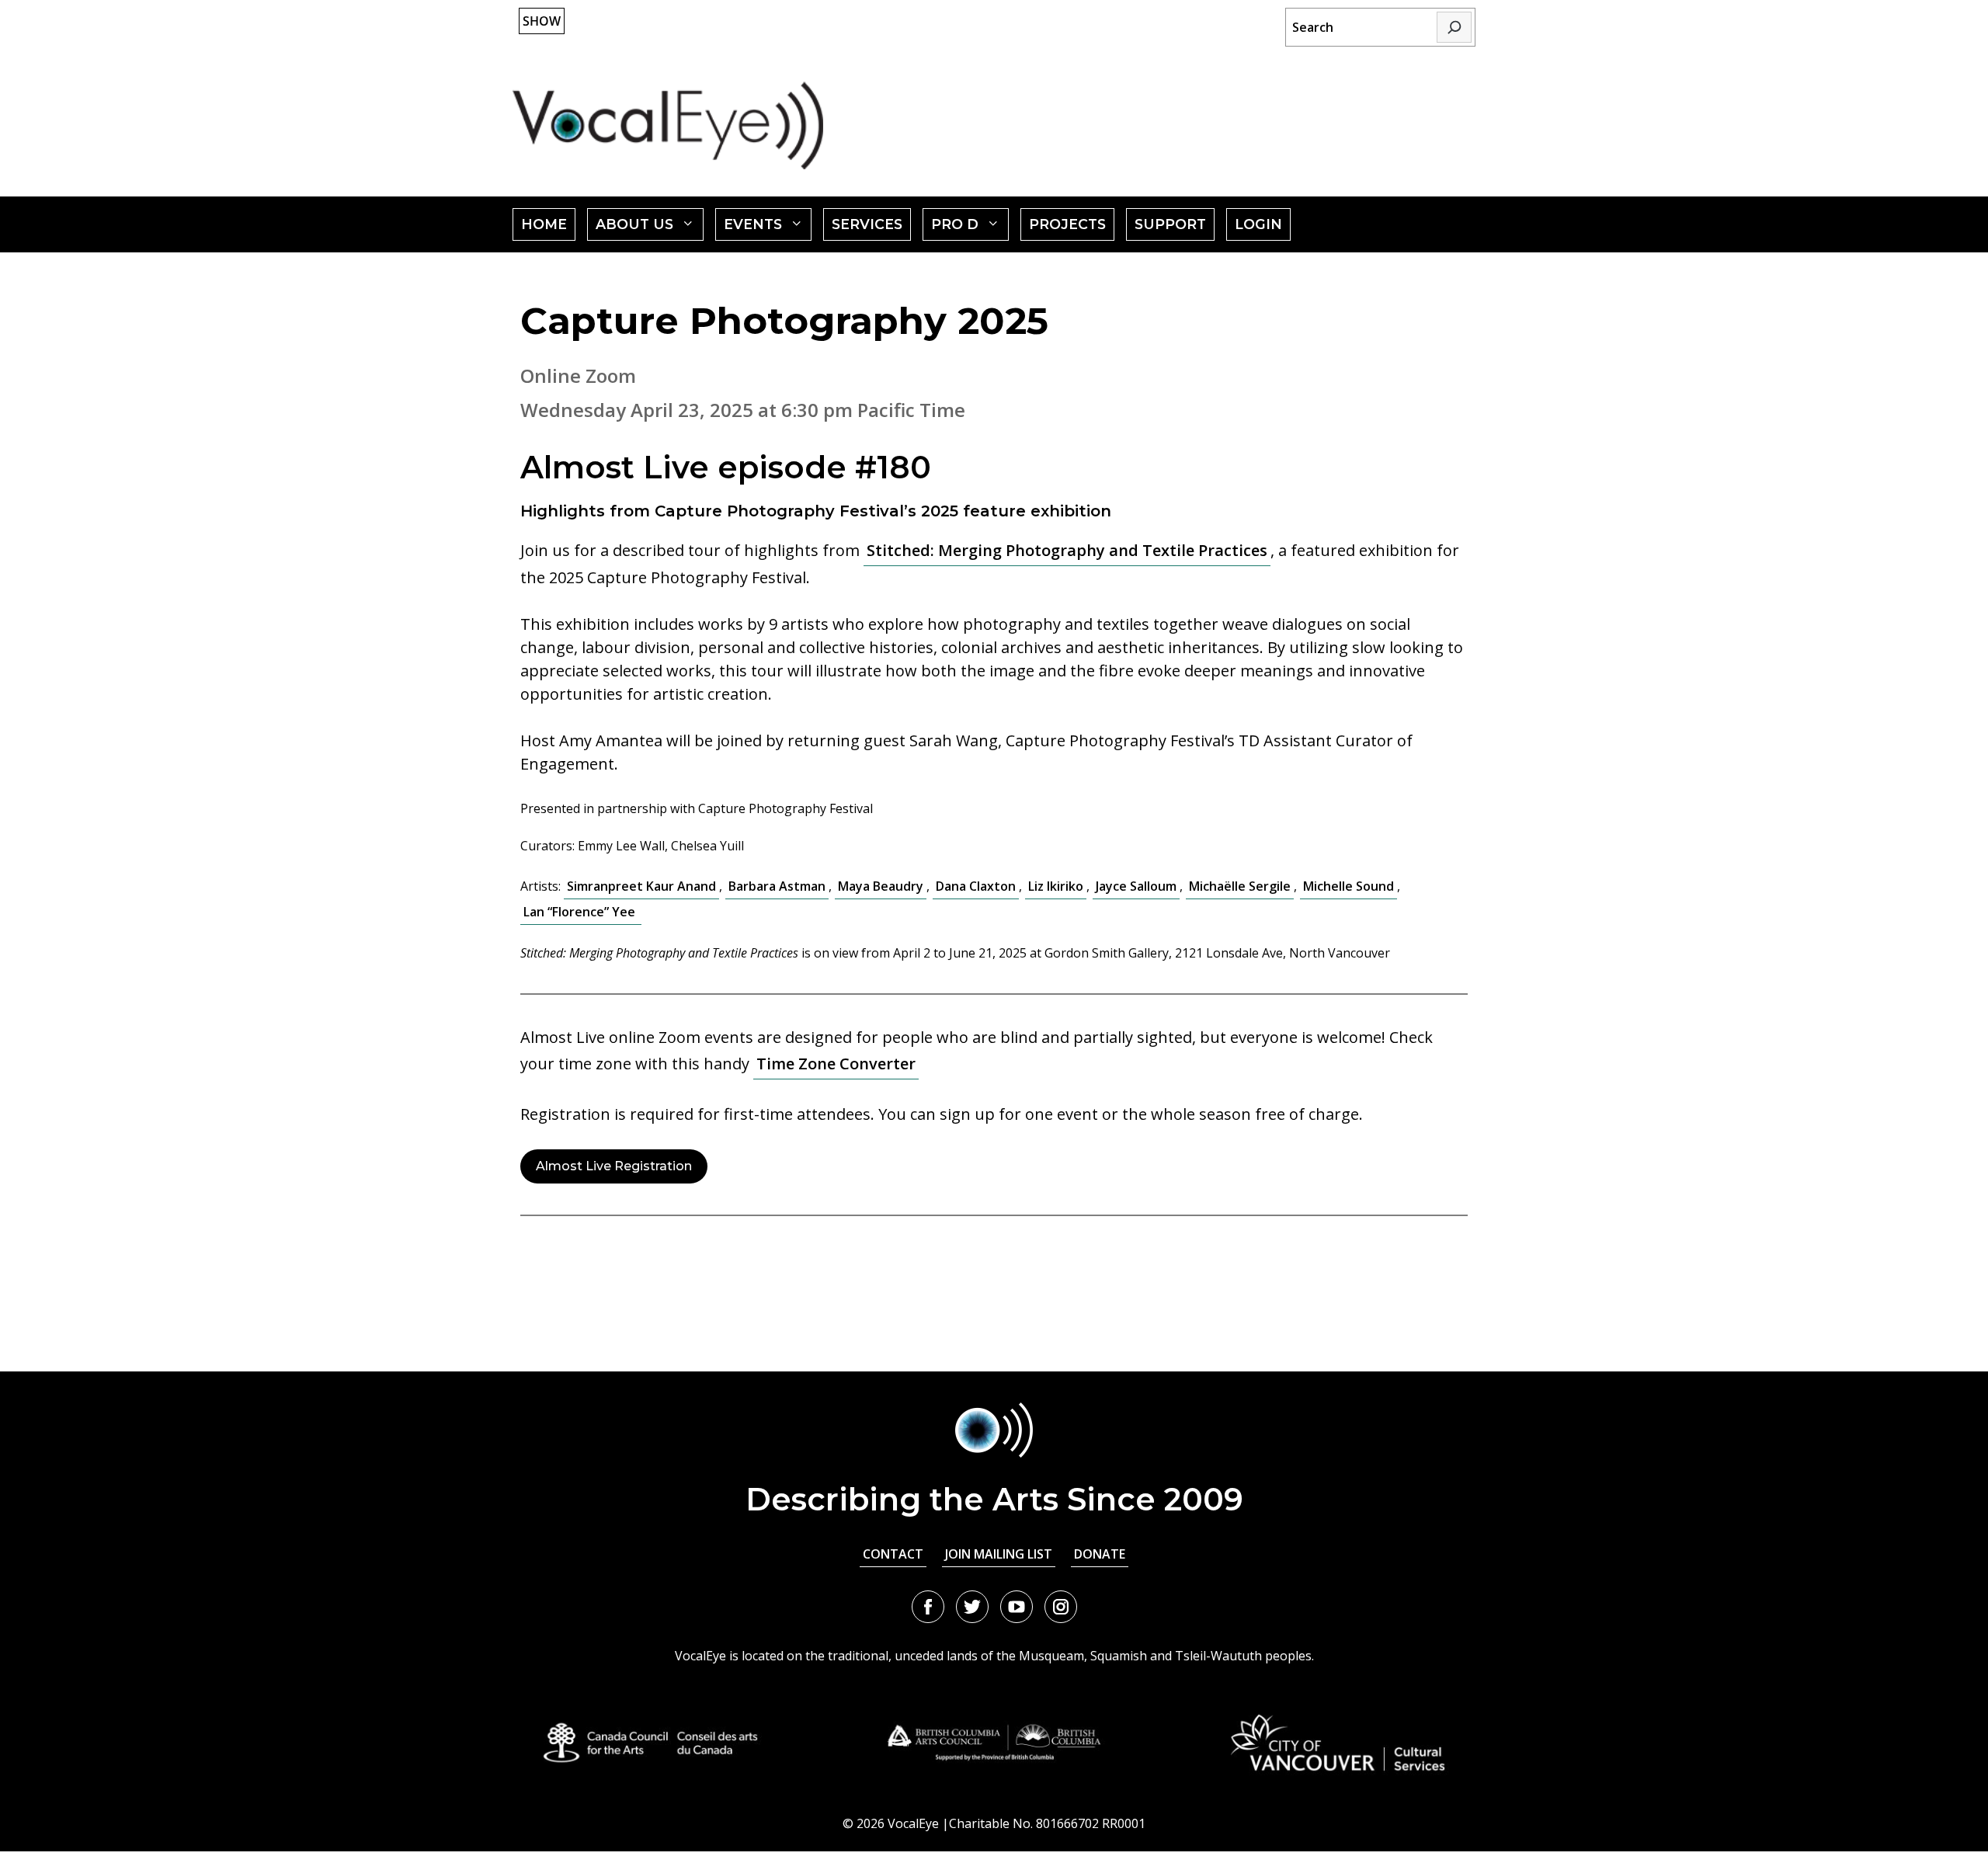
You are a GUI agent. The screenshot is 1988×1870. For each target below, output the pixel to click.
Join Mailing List (999, 1554)
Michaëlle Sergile (1240, 886)
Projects (1067, 224)
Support (1170, 224)
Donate (1100, 1554)
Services (867, 224)
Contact (893, 1554)
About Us (650, 228)
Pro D (970, 228)
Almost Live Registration (614, 1166)
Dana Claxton (976, 886)
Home (544, 224)
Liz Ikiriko (1056, 886)
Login (1258, 224)
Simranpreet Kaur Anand (641, 886)
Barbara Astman (777, 886)
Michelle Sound (1349, 886)
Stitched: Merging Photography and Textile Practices (1067, 550)
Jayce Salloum (1136, 886)
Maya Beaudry (881, 886)
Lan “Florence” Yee (581, 912)
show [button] (542, 21)
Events (768, 228)
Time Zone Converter (836, 1064)
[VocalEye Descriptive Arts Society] (668, 125)
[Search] (1454, 27)
